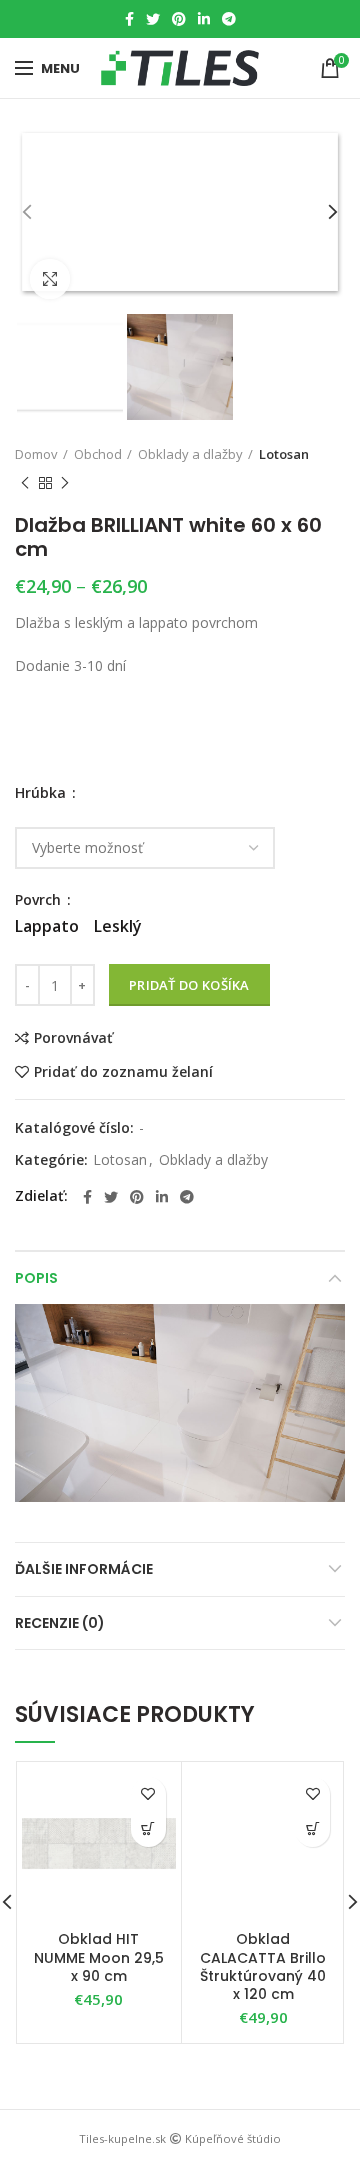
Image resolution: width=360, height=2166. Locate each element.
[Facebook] (129, 19)
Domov (36, 454)
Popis (36, 1278)
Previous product (25, 483)
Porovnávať (73, 1038)
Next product (65, 483)
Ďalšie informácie (84, 1569)
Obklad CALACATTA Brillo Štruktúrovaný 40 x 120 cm (263, 1966)
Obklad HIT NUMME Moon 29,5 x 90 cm (99, 1957)
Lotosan (284, 454)
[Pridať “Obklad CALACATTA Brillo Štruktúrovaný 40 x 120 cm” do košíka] (312, 1829)
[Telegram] (229, 19)
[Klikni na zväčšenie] (50, 279)
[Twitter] (153, 19)
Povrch (40, 900)
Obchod (98, 454)
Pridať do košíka (189, 985)
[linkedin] (204, 19)
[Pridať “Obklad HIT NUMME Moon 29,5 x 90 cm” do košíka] (148, 1829)
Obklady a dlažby (190, 454)
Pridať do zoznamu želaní (123, 1072)
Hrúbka (42, 793)
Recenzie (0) (60, 1623)
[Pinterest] (179, 19)
